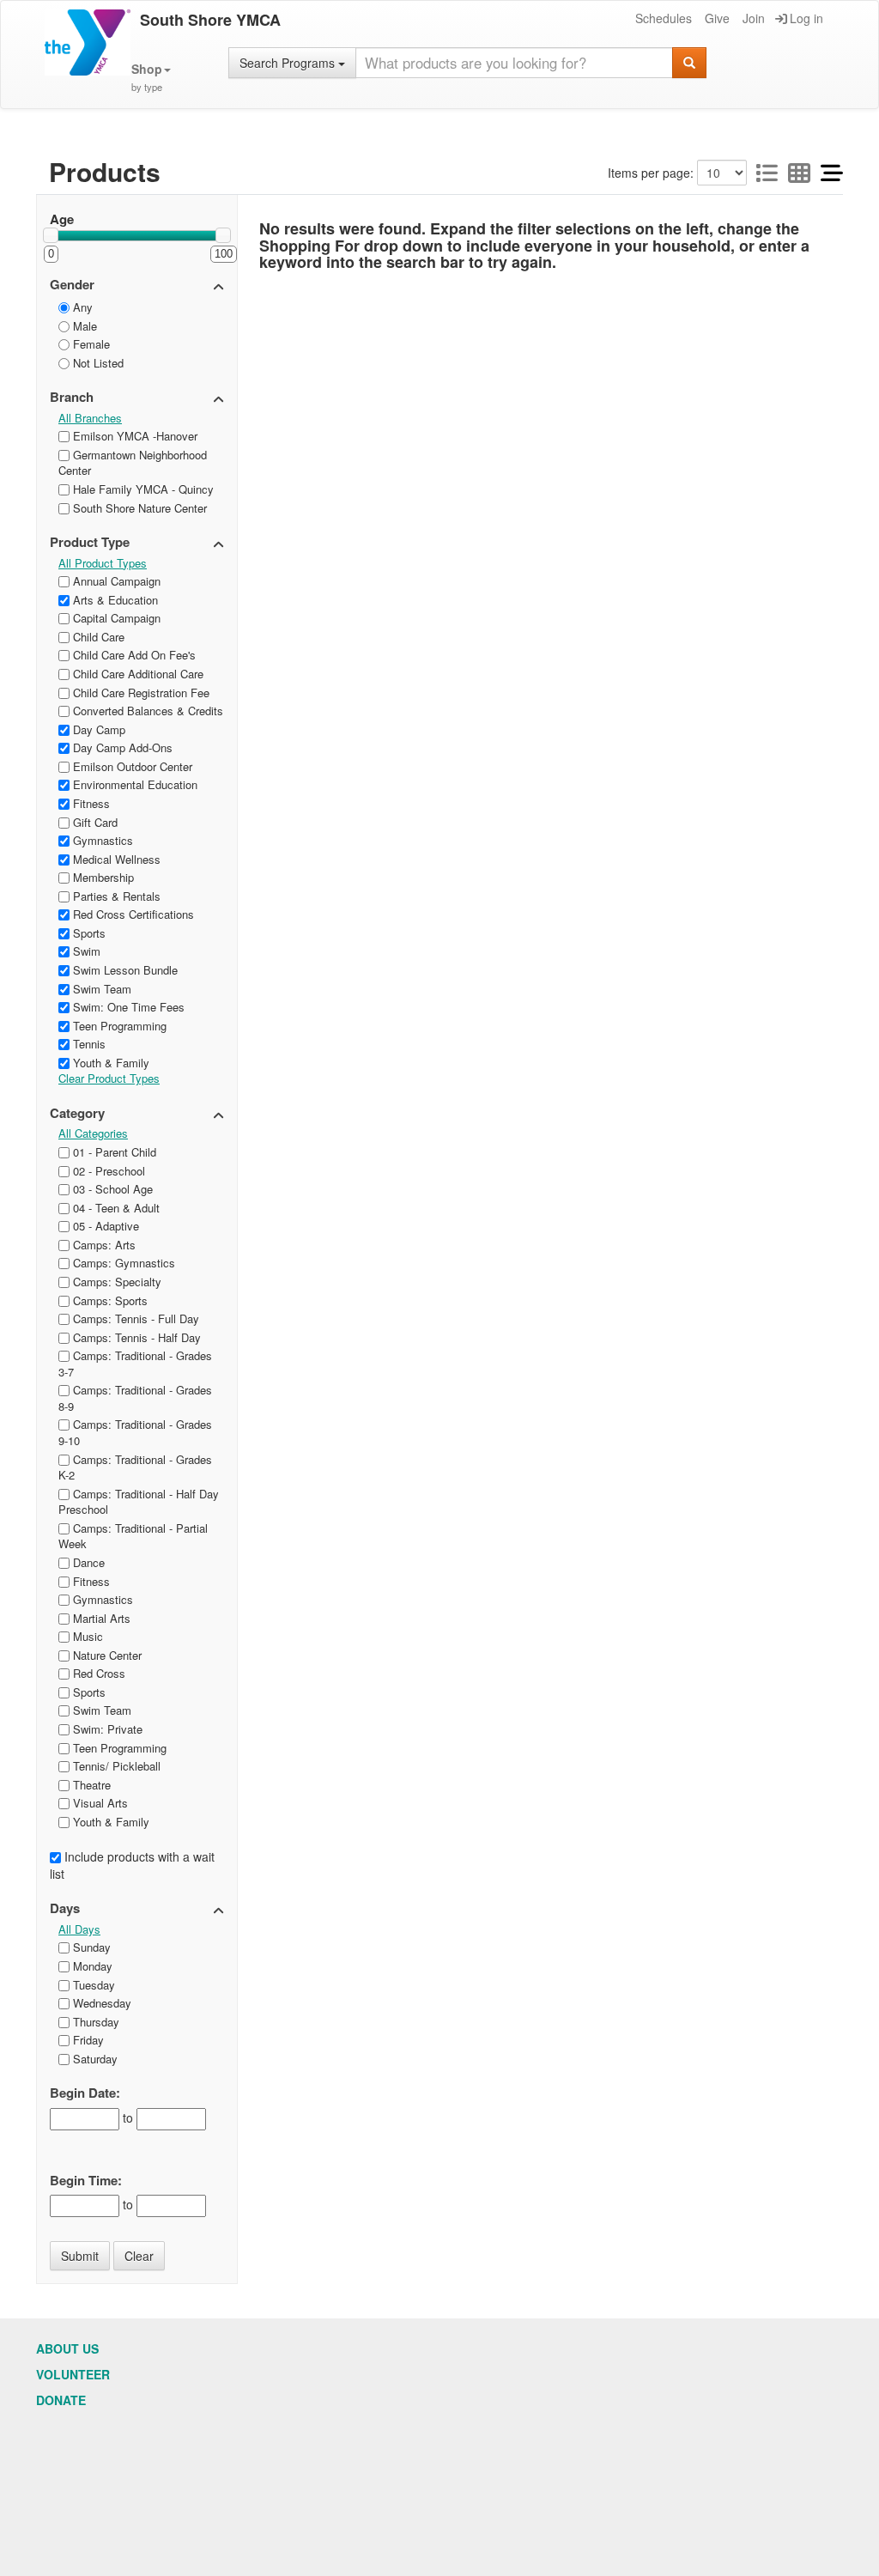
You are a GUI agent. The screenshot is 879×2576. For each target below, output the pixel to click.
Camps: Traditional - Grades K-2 (135, 1467)
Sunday (90, 1947)
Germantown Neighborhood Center (133, 463)
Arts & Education (114, 600)
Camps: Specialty (115, 1282)
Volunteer (73, 2374)
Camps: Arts (103, 1245)
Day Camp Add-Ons (121, 747)
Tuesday (92, 1985)
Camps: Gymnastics (122, 1263)
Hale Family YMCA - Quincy (142, 489)
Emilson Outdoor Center (131, 766)
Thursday (94, 2022)
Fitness (90, 803)
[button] (151, 78)
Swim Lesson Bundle (124, 970)
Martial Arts (100, 1618)
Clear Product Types (109, 1078)
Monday (91, 1966)
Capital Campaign (115, 618)
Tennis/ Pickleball (115, 1766)
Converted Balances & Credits (146, 711)
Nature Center (106, 1655)
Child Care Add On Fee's (133, 655)
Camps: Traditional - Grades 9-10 (135, 1432)
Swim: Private (106, 1729)
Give (717, 18)
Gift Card (94, 822)
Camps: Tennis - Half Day (135, 1337)
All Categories (93, 1133)
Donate (61, 2400)
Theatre (90, 1785)
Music (86, 1636)
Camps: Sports (109, 1300)
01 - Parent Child (113, 1152)
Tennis (88, 1044)
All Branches (90, 418)
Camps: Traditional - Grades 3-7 (135, 1364)
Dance (87, 1562)
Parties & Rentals (115, 896)
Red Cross (97, 1673)
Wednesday (100, 2003)
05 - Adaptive (104, 1226)
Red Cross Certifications (132, 914)
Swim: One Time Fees (127, 1007)
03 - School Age (111, 1189)
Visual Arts (99, 1803)
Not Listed (97, 363)
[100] (223, 235)
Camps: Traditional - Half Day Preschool (139, 1502)
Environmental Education (133, 784)
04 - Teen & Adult (115, 1208)
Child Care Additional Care (136, 674)
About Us (67, 2348)
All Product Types (103, 563)
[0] (51, 235)
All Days (79, 1929)
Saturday (94, 2059)
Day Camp (97, 729)
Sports (88, 933)
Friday (87, 2040)
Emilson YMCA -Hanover (133, 436)
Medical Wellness (115, 859)
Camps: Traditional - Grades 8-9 (135, 1398)
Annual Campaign (115, 581)
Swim (85, 951)
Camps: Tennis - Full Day (134, 1318)
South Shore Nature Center (138, 508)
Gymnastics (101, 840)
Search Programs (289, 63)
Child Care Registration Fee (139, 693)
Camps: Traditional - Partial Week (133, 1536)
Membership (102, 877)
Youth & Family (109, 1063)
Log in (806, 18)
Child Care (97, 637)
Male (83, 326)
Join (754, 18)
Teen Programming (118, 1026)
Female (90, 344)
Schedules (664, 18)
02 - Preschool (107, 1171)
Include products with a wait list (132, 1865)
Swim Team (100, 989)
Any (81, 307)
